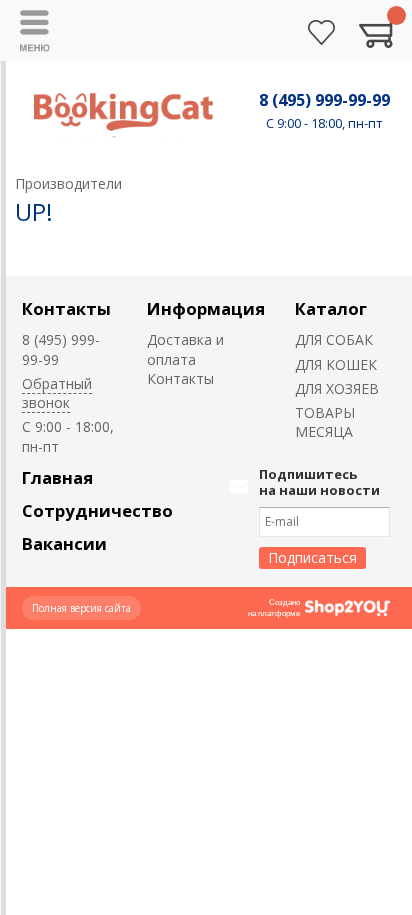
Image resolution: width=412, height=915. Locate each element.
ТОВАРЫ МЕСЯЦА (325, 422)
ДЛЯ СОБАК (334, 339)
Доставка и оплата (185, 349)
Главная (57, 477)
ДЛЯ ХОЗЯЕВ (337, 388)
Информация (206, 308)
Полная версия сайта (81, 608)
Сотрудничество (97, 510)
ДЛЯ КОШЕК (336, 364)
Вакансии (64, 543)
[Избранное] (321, 32)
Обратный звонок (57, 393)
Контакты (66, 308)
